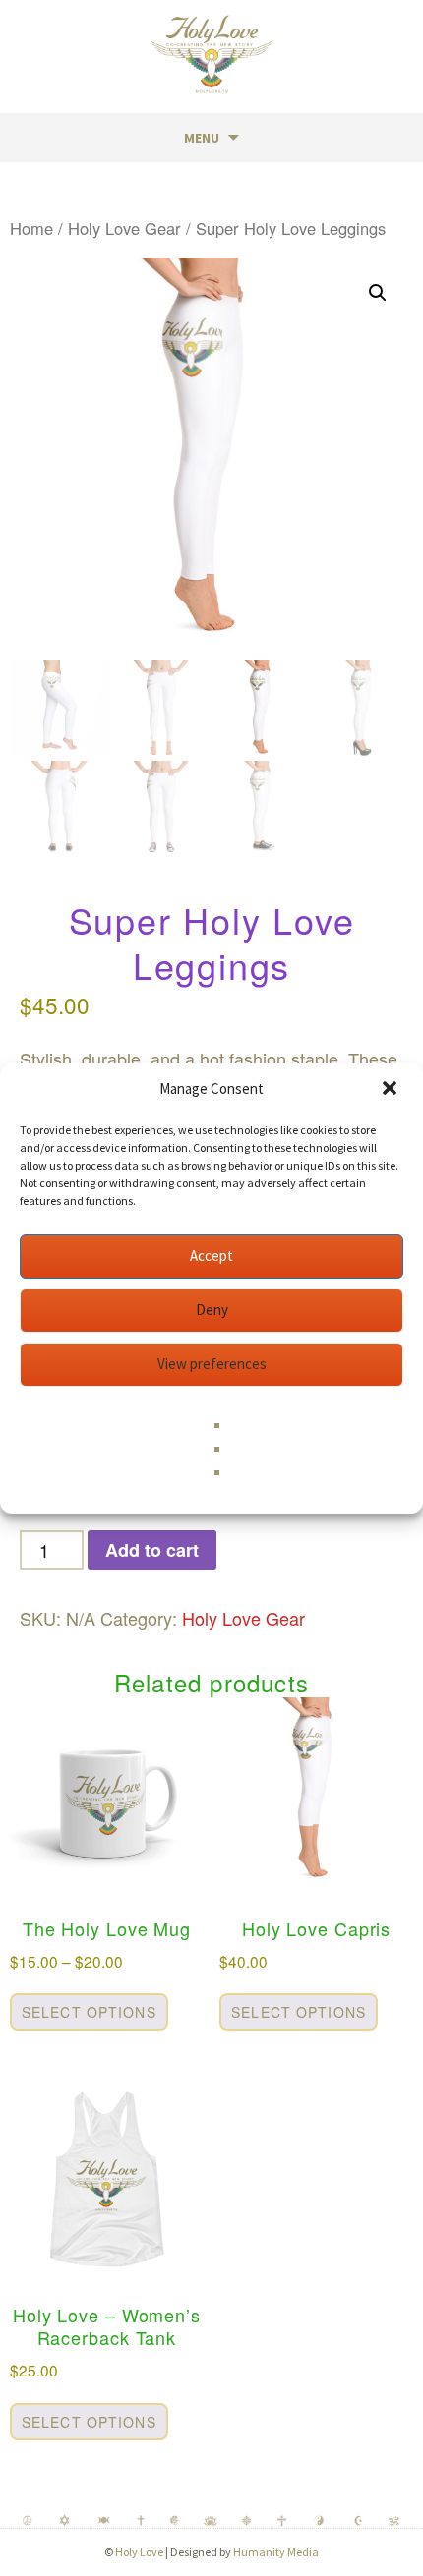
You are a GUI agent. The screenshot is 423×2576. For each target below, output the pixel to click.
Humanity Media (276, 2552)
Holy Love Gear (124, 228)
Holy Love (139, 2552)
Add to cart (152, 1550)
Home (31, 228)
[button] (392, 1090)
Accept (211, 1256)
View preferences (212, 1364)
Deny (212, 1310)
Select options (89, 2012)
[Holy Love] (211, 54)
